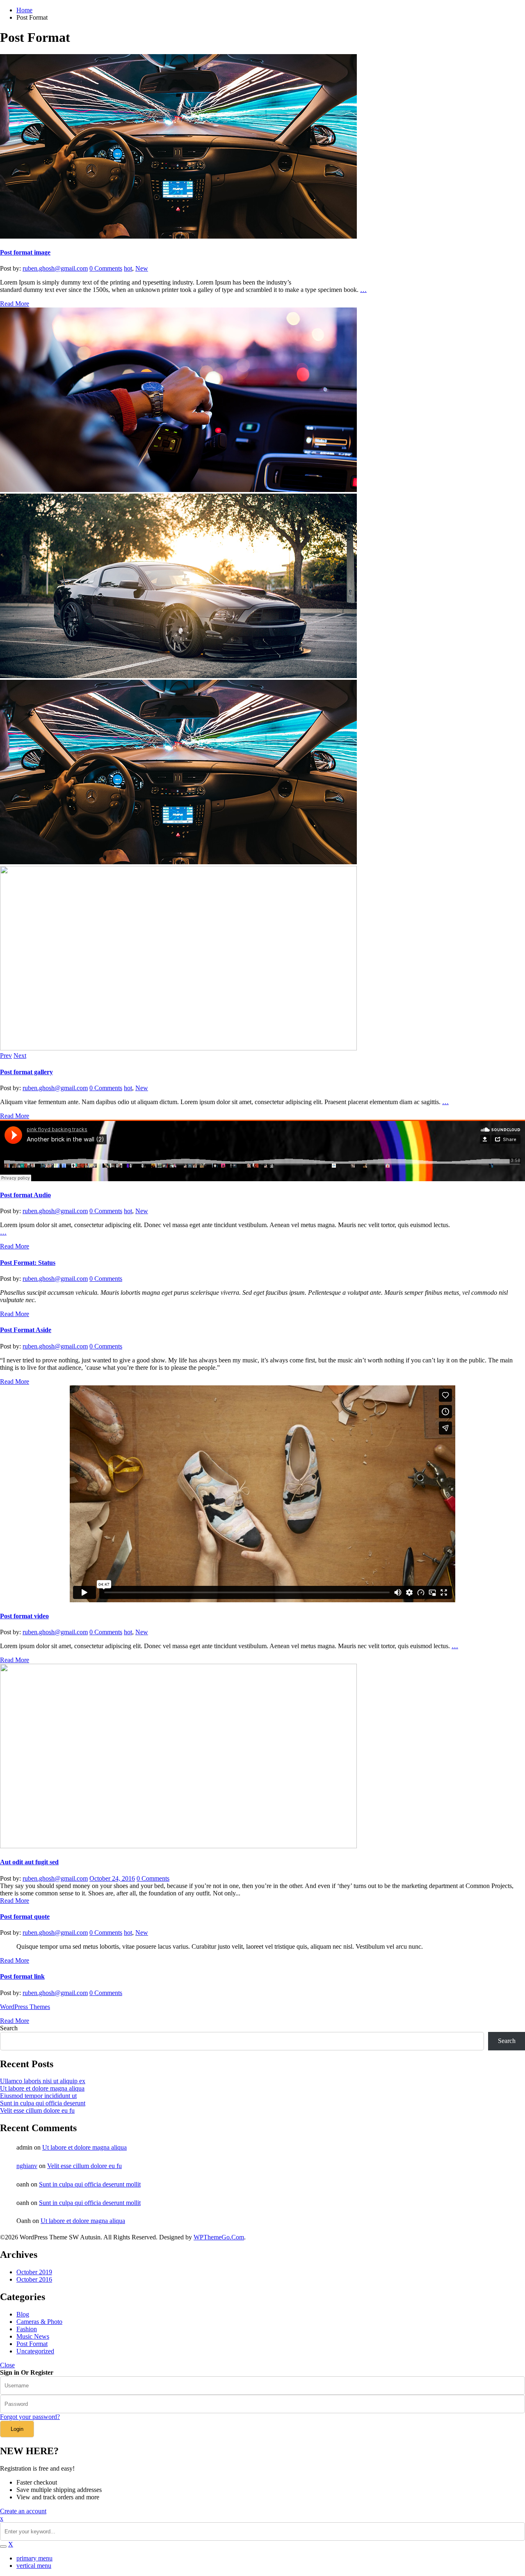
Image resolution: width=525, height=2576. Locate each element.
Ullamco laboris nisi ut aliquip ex (43, 2081)
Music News (33, 2336)
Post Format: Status (28, 1263)
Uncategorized (35, 2351)
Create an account (23, 2511)
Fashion (27, 2329)
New (142, 268)
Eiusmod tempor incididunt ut (38, 2096)
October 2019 (34, 2272)
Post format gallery (26, 1072)
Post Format (32, 2344)
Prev (6, 1056)
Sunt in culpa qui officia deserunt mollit (90, 2184)
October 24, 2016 (112, 1878)
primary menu (34, 2558)
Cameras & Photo (39, 2322)
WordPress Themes (25, 2007)
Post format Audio (25, 1195)
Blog (23, 2314)
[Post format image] (178, 236)
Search (9, 2028)
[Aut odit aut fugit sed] (178, 1846)
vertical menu (34, 2566)
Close (7, 2365)
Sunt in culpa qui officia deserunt (43, 2103)
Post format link (22, 1976)
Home (24, 10)
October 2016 (34, 2279)
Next (20, 1056)
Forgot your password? (30, 2417)
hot (128, 268)
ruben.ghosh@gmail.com (55, 268)
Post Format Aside (26, 1330)
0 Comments (106, 268)
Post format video (24, 1616)
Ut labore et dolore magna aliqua (42, 2088)
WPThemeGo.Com (219, 2237)
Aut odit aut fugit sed (29, 1862)
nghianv (27, 2166)
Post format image (25, 252)
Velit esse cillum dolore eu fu (37, 2110)
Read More (15, 304)
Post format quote (25, 1917)
